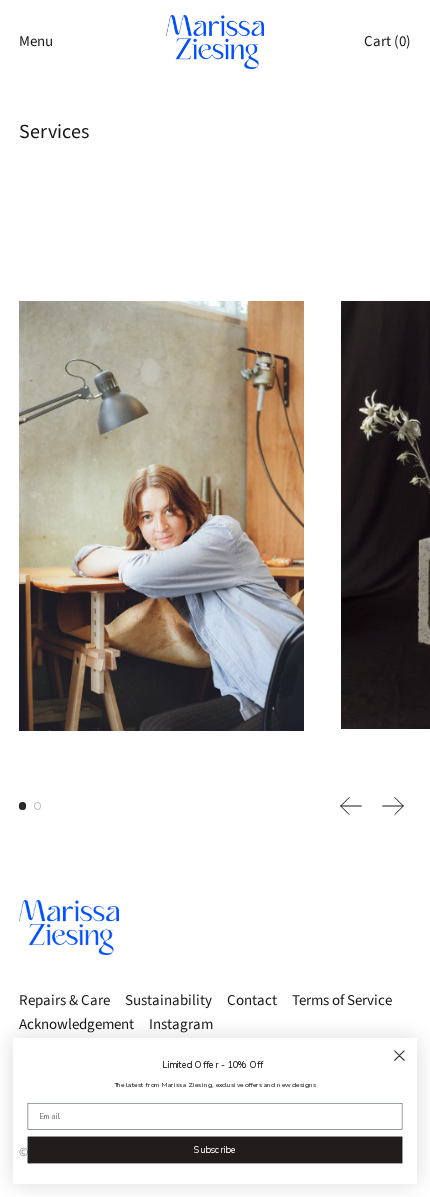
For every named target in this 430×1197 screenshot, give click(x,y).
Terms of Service (342, 1000)
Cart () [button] (387, 41)
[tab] (23, 806)
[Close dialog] (400, 1056)
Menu (36, 41)
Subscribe (215, 1149)
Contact (252, 1000)
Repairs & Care (64, 1000)
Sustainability (168, 1000)
